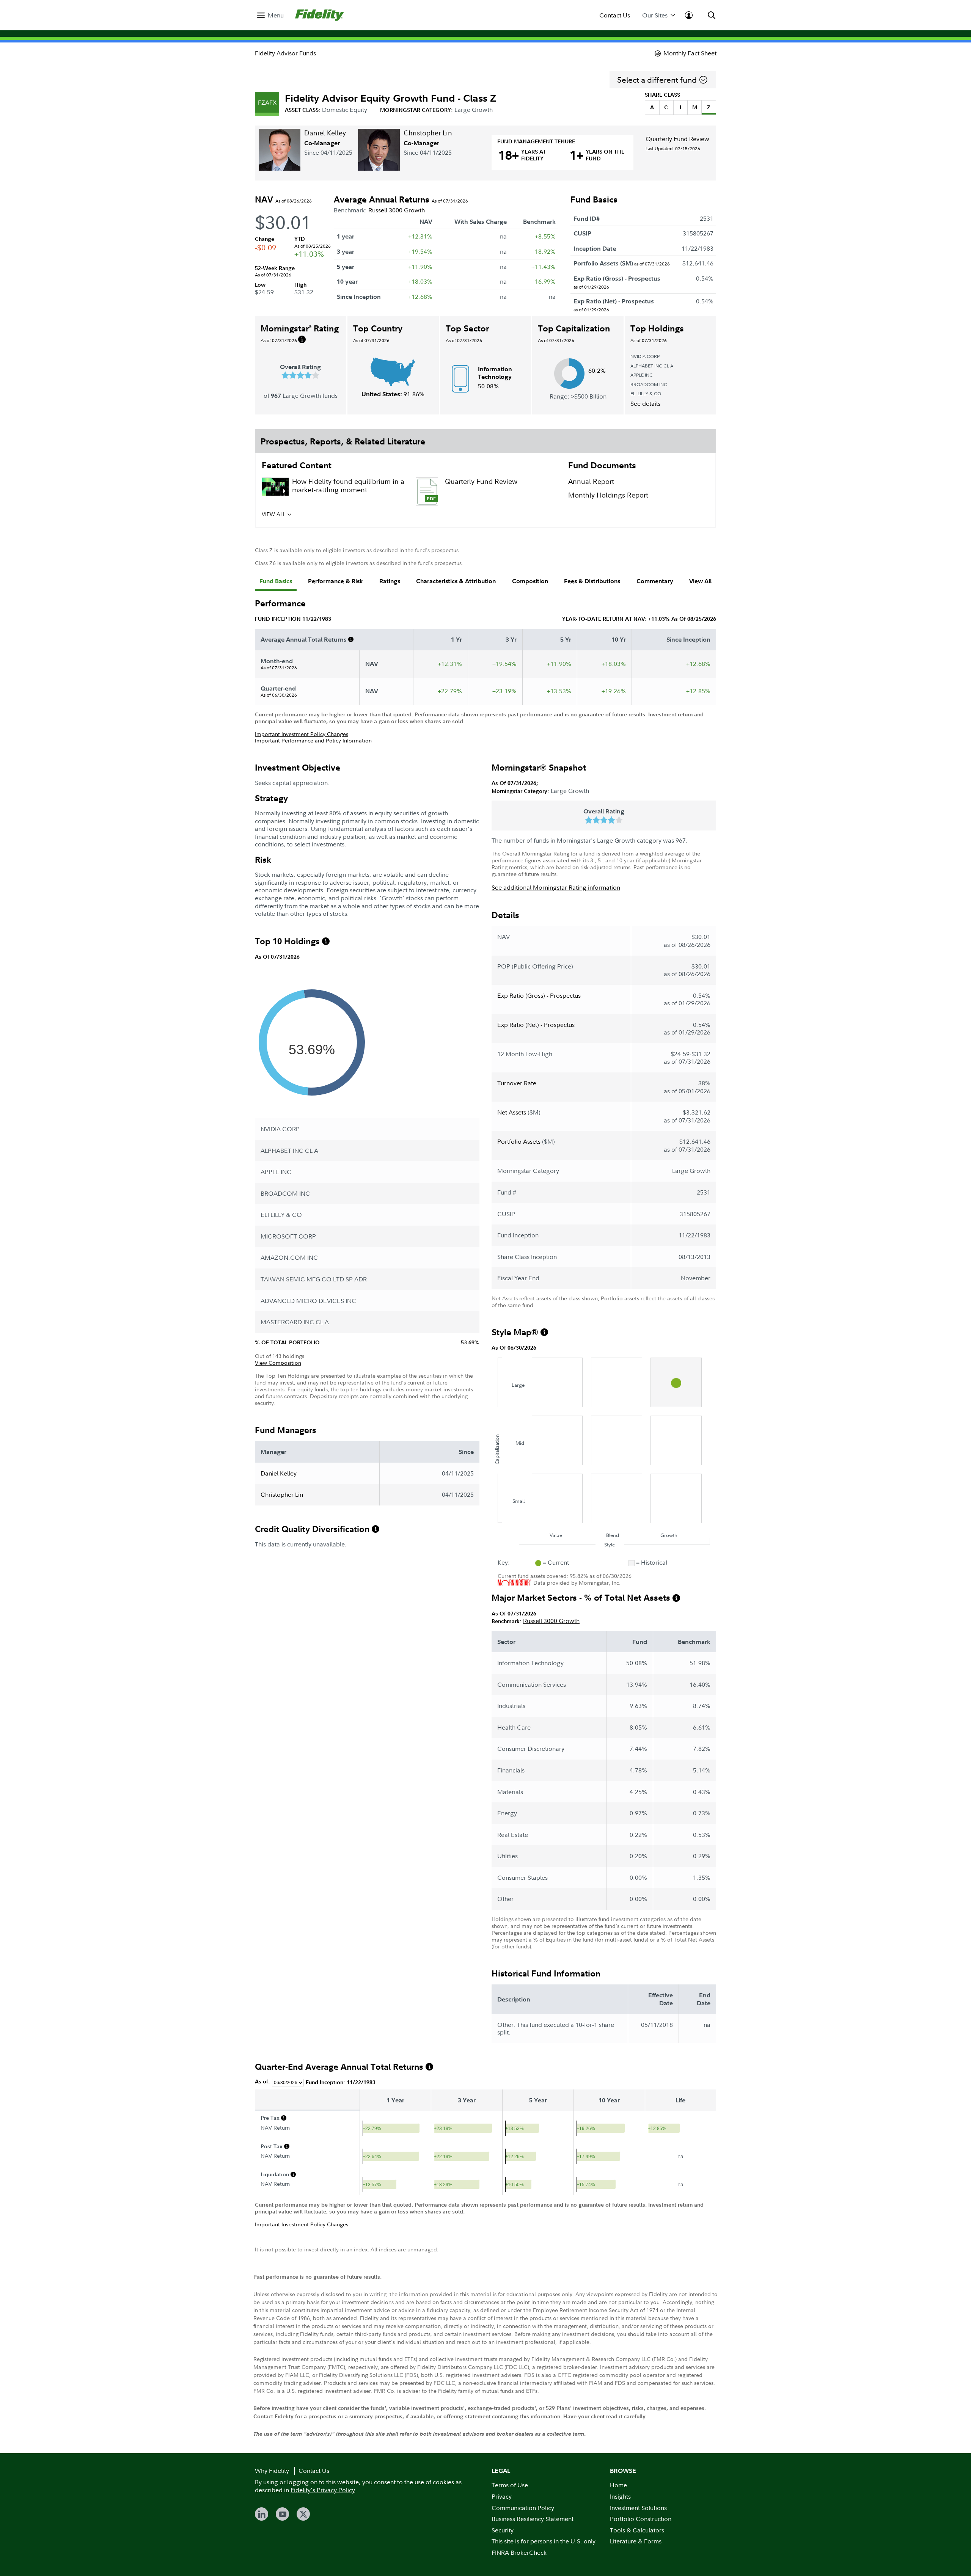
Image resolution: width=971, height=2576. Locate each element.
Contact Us (615, 15)
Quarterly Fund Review (677, 139)
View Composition (278, 1363)
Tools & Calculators (637, 2530)
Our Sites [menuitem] (655, 15)
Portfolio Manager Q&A (330, 517)
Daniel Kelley (325, 133)
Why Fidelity (272, 2471)
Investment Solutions (638, 2508)
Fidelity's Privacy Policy (323, 2490)
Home (618, 2485)
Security (503, 2530)
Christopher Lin (428, 133)
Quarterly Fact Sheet (477, 517)
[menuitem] (270, 15)
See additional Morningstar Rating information (556, 887)
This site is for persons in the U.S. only (544, 2541)
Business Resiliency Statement (533, 2519)
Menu (276, 15)
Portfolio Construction (641, 2519)
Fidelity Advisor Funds (285, 53)
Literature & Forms (636, 2541)
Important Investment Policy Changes (302, 734)
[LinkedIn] (262, 2514)
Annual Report (591, 481)
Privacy (502, 2496)
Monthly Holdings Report (608, 495)
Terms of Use (510, 2485)
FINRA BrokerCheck (519, 2552)
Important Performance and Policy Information (313, 740)
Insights (620, 2496)
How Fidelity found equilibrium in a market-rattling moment (348, 486)
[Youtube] (282, 2514)
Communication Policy (523, 2508)
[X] (303, 2514)
